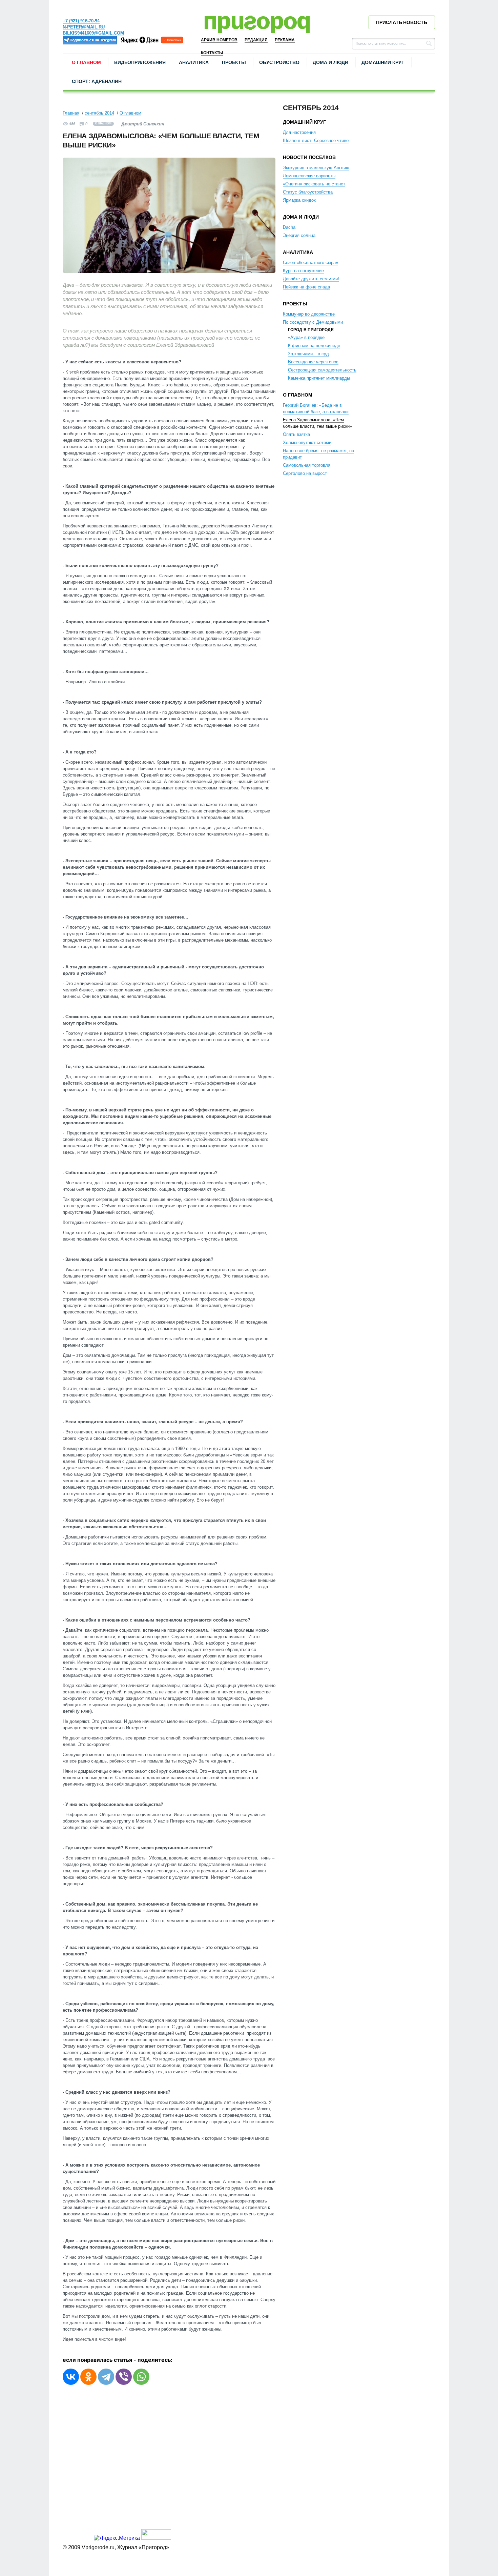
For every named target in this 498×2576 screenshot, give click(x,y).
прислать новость (402, 22)
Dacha (289, 227)
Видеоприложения (140, 62)
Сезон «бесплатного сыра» (310, 263)
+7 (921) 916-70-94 (81, 21)
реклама (285, 40)
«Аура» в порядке (306, 337)
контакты (212, 53)
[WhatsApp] (141, 2377)
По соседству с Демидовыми (313, 322)
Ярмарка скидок (299, 200)
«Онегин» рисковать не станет (314, 184)
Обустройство (279, 62)
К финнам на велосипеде (314, 346)
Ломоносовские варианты (309, 176)
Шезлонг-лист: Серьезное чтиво (316, 140)
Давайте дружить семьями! (311, 279)
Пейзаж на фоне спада (306, 287)
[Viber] (124, 2377)
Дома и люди (330, 62)
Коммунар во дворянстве (309, 314)
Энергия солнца (299, 235)
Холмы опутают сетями (307, 442)
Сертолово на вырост (305, 473)
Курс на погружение (303, 271)
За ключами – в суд (308, 354)
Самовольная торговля (307, 465)
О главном (86, 62)
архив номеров (219, 40)
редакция (256, 40)
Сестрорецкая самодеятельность (322, 370)
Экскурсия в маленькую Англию (316, 168)
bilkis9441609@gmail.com (93, 33)
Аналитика (194, 62)
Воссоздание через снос (313, 362)
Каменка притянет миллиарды (319, 378)
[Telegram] (106, 2377)
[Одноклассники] (88, 2377)
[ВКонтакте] (71, 2377)
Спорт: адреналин (97, 81)
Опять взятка (296, 434)
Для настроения (299, 132)
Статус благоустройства (308, 192)
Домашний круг (383, 62)
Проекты (234, 62)
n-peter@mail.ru (84, 27)
